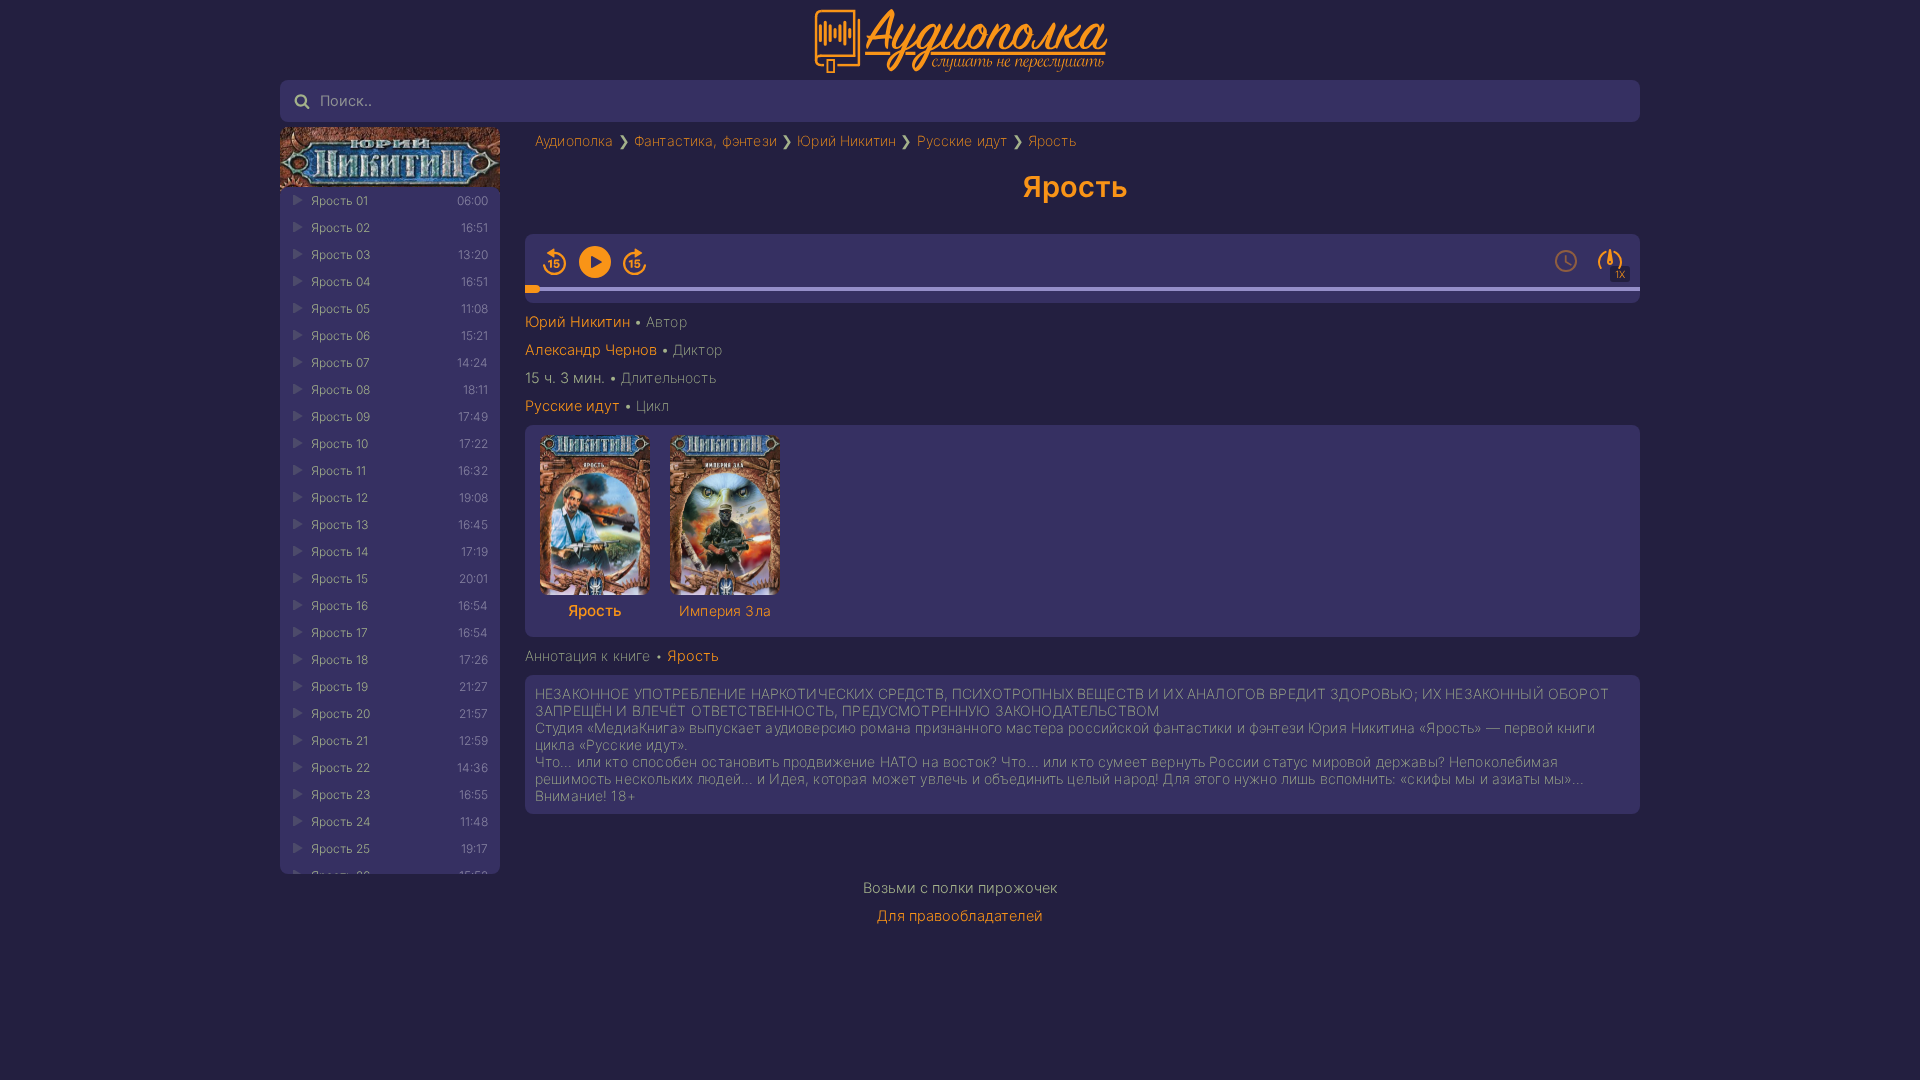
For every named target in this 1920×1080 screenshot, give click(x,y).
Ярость (1052, 140)
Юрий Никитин (846, 140)
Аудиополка (574, 140)
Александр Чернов (591, 350)
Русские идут (962, 140)
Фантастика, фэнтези (705, 140)
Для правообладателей (960, 916)
